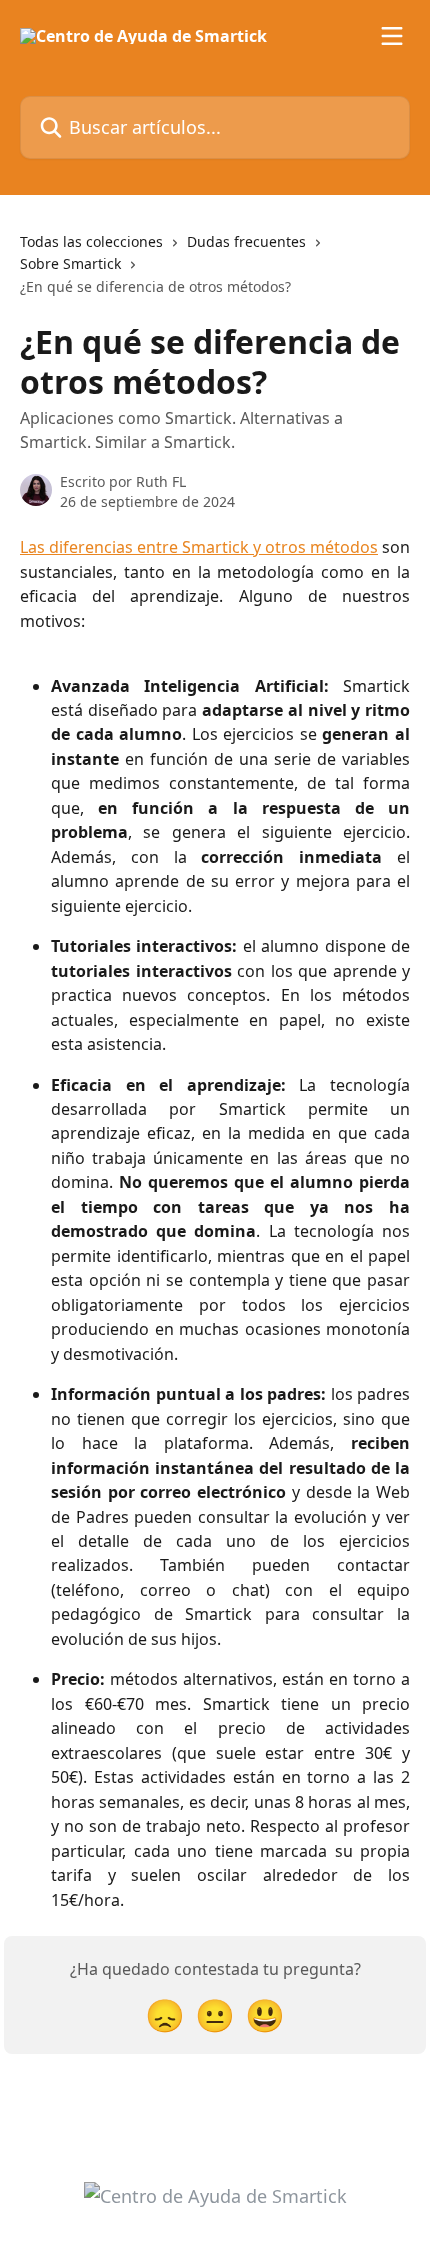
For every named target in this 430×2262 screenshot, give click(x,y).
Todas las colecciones (91, 241)
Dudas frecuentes (246, 241)
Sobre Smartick (70, 263)
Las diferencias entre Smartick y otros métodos (199, 547)
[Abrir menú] (392, 36)
